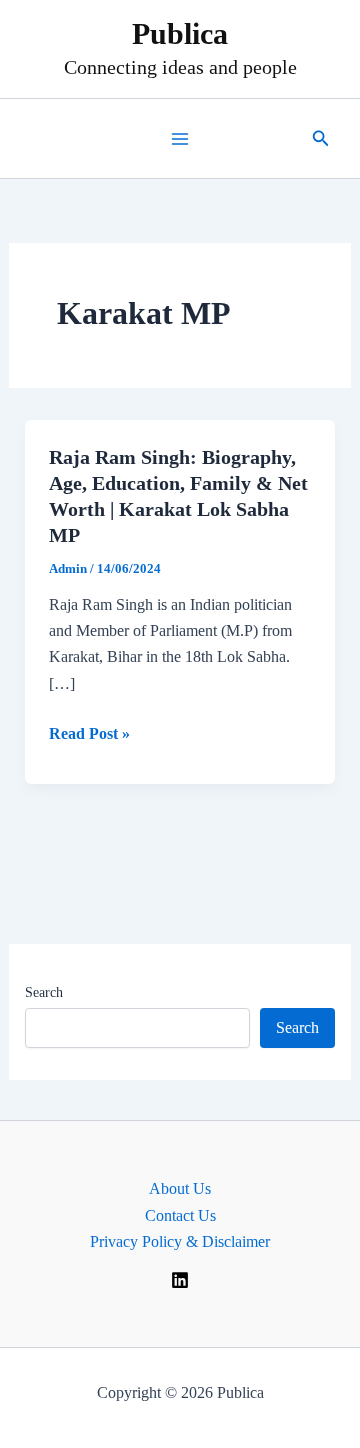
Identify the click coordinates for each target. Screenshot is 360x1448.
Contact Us (180, 1215)
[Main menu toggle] (180, 139)
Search (44, 992)
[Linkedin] (180, 1280)
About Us (180, 1188)
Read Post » (89, 735)
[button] (321, 139)
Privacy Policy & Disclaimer (180, 1241)
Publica (180, 33)
